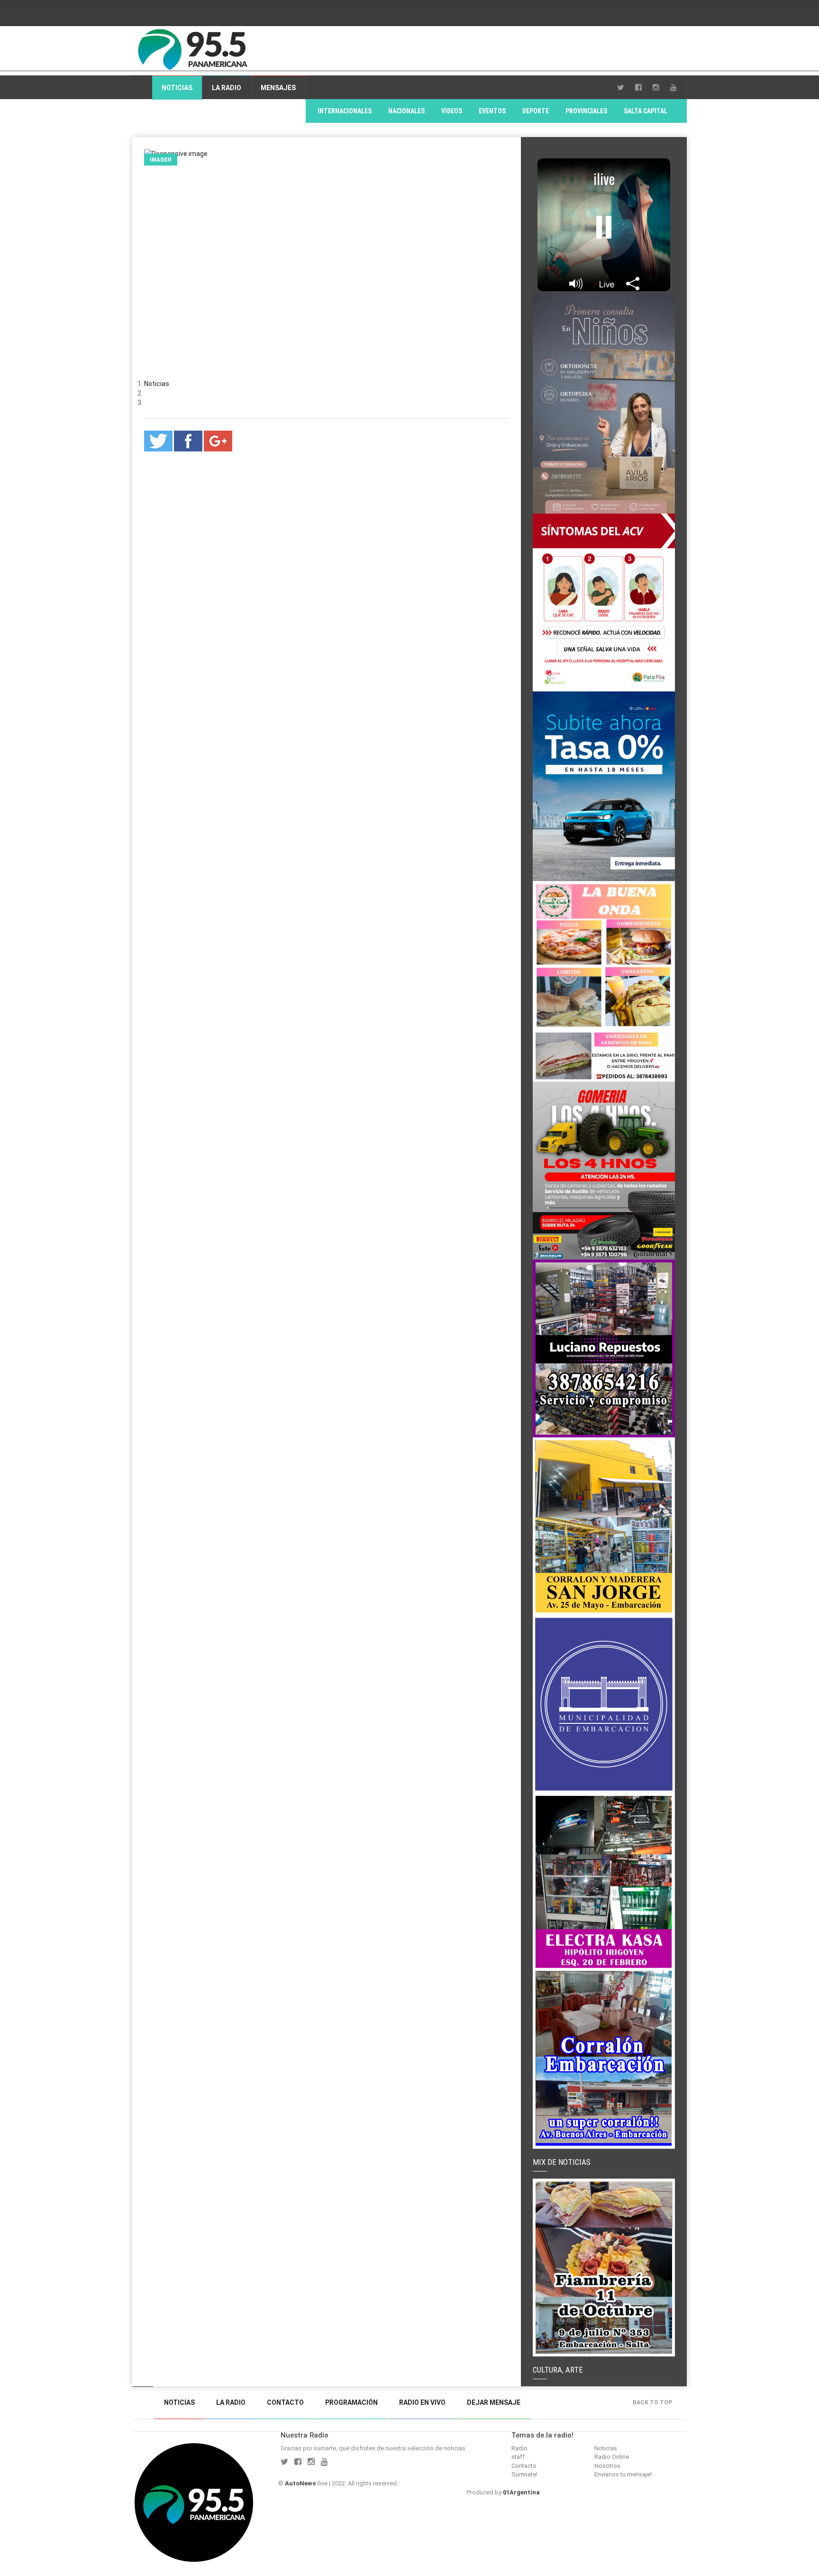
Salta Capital (646, 111)
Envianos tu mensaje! (623, 2474)
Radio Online (612, 2457)
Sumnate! (524, 2474)
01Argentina (521, 2492)
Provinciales (586, 111)
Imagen (161, 160)
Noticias (177, 88)
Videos (452, 111)
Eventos (492, 111)
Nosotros (607, 2466)
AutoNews (300, 2483)
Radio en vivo (422, 2402)
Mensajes (278, 88)
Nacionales (406, 111)
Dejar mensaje (494, 2402)
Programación (351, 2402)
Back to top (652, 2402)
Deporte (536, 111)
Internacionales (345, 111)
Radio (519, 2448)
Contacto (285, 2402)
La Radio (227, 88)
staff (518, 2457)
